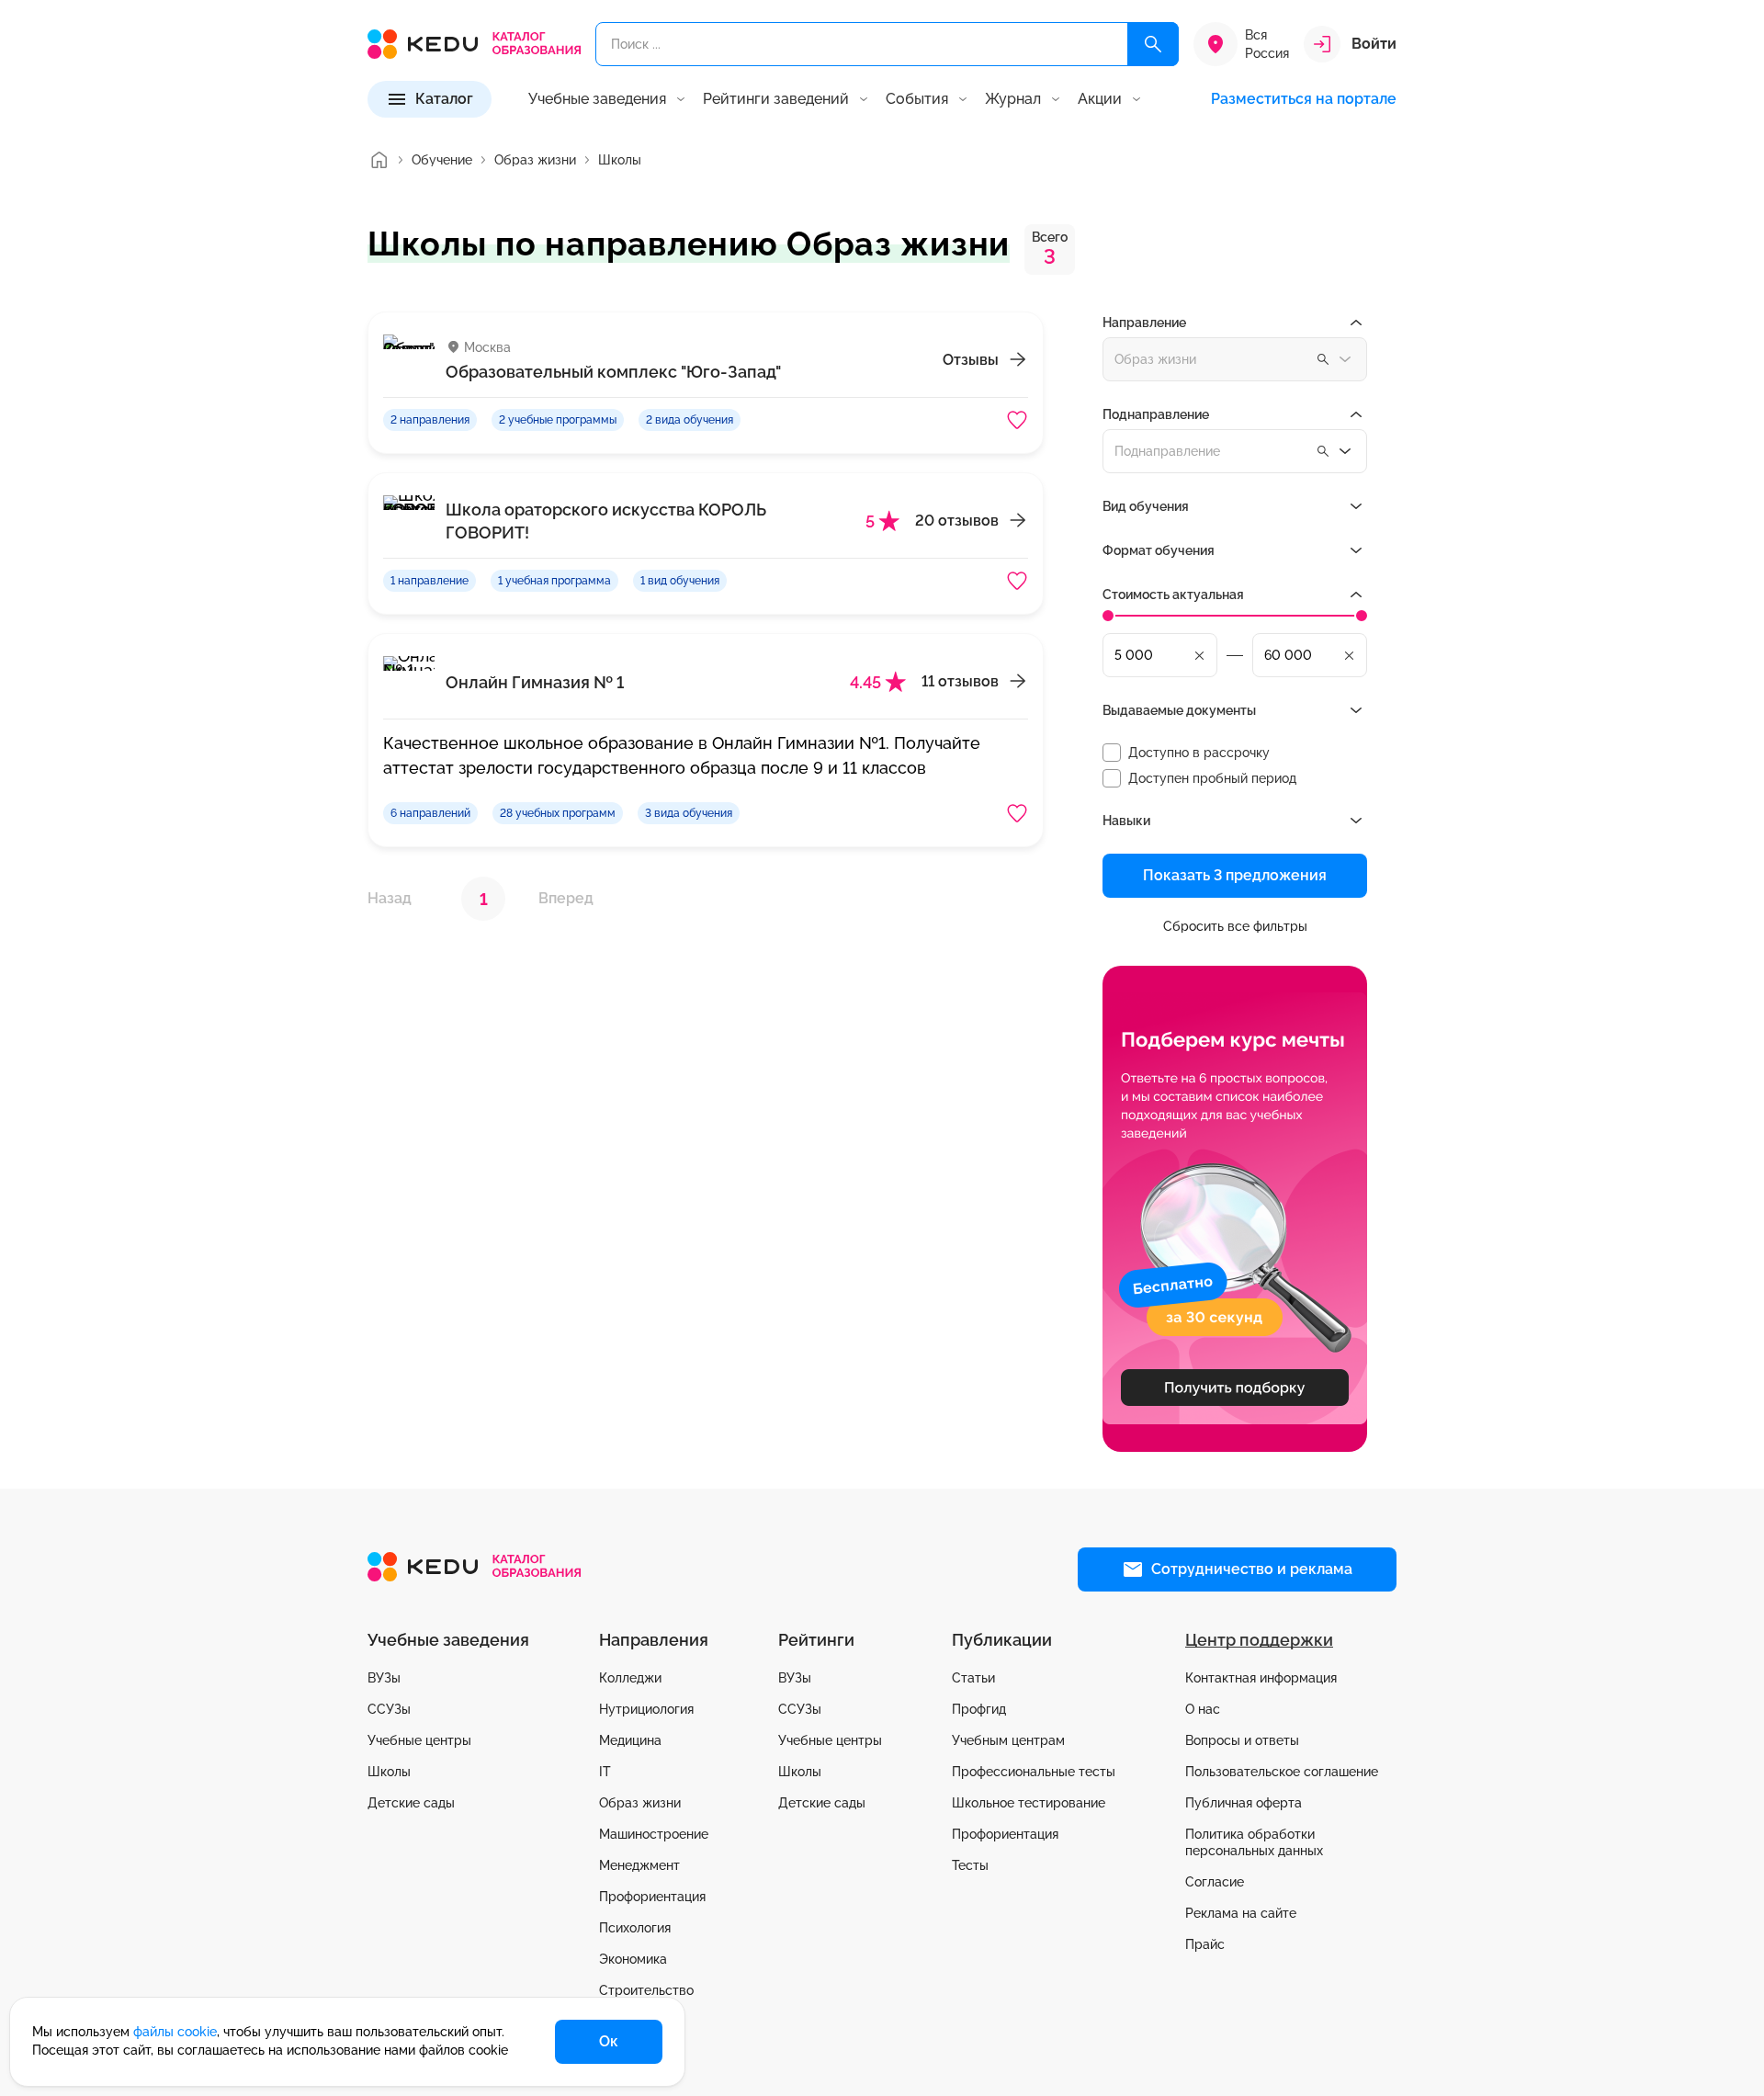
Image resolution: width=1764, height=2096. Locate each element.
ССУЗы (389, 1709)
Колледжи (630, 1678)
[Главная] (379, 160)
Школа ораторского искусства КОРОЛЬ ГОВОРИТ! (606, 521)
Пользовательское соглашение (1282, 1772)
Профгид (979, 1709)
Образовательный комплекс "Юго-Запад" (613, 372)
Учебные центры (419, 1740)
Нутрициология (646, 1709)
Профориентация (652, 1897)
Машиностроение (654, 1834)
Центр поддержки (1259, 1640)
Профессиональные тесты (1034, 1772)
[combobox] (1235, 451)
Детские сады (411, 1803)
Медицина (630, 1740)
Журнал (1013, 99)
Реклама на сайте (1241, 1913)
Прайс (1205, 1944)
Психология (635, 1928)
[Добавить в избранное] (1017, 420)
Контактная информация (1261, 1678)
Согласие (1215, 1882)
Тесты (970, 1865)
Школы (389, 1772)
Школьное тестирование (1029, 1803)
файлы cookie (175, 2032)
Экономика (633, 1959)
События (917, 99)
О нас (1203, 1709)
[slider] (1108, 616)
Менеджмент (639, 1865)
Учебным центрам (1008, 1740)
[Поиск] (1153, 44)
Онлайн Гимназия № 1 (535, 682)
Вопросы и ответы (1242, 1740)
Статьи (973, 1678)
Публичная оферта (1244, 1803)
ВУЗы (384, 1678)
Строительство (646, 1990)
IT (605, 1772)
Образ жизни (640, 1803)
